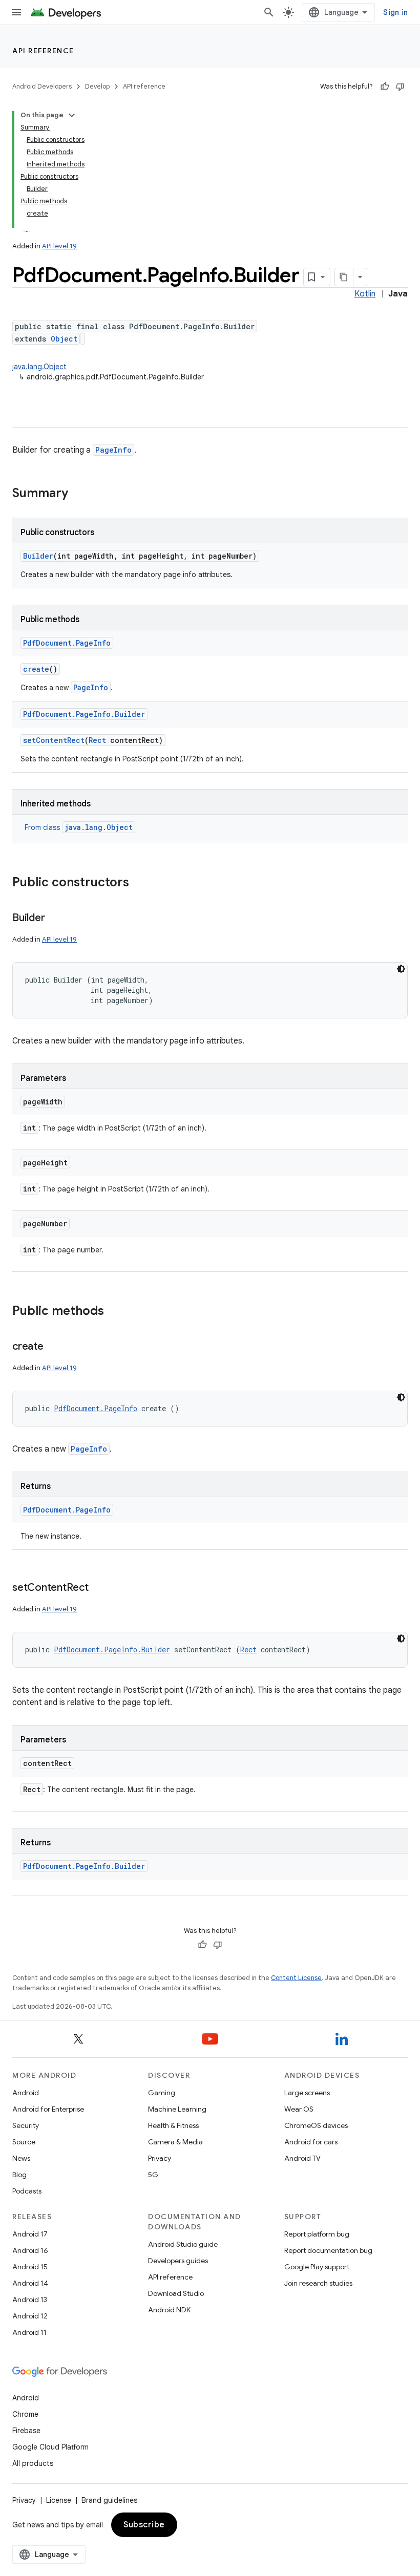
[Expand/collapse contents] (72, 115)
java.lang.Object (39, 367)
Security (26, 2125)
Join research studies (318, 2283)
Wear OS (299, 2109)
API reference (43, 51)
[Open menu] (16, 12)
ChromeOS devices (316, 2125)
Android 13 (30, 2300)
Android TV (302, 2158)
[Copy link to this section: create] (54, 1347)
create (36, 669)
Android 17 (30, 2234)
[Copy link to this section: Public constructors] (139, 883)
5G (153, 2175)
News (21, 2158)
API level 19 (59, 246)
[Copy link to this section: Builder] (55, 919)
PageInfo (113, 450)
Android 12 (30, 2316)
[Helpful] (385, 87)
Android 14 (30, 2283)
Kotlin (365, 294)
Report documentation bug (328, 2250)
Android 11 (29, 2332)
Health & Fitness (173, 2125)
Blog (19, 2175)
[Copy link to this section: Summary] (78, 494)
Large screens (307, 2093)
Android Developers (42, 86)
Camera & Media (175, 2142)
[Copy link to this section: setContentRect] (99, 1588)
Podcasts (27, 2191)
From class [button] (79, 827)
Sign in (395, 12)
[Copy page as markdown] (344, 277)
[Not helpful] (400, 87)
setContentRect (54, 740)
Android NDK (169, 2310)
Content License (296, 1978)
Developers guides (178, 2261)
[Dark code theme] (401, 969)
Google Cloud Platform (50, 2447)
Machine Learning (177, 2109)
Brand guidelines (109, 2500)
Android (26, 2093)
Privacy (160, 2158)
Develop (97, 86)
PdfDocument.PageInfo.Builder (84, 714)
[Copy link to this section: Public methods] (114, 1312)
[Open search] (269, 12)
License (59, 2500)
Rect (97, 740)
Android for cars (311, 2142)
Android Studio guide (183, 2244)
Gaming (162, 2093)
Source (24, 2142)
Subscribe (144, 2525)
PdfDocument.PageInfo (67, 643)
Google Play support (317, 2267)
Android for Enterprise (48, 2109)
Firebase (26, 2431)
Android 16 (30, 2250)
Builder (38, 556)
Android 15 (30, 2267)
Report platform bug (317, 2234)
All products (33, 2463)
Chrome (25, 2414)
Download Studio (176, 2293)
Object (64, 339)
